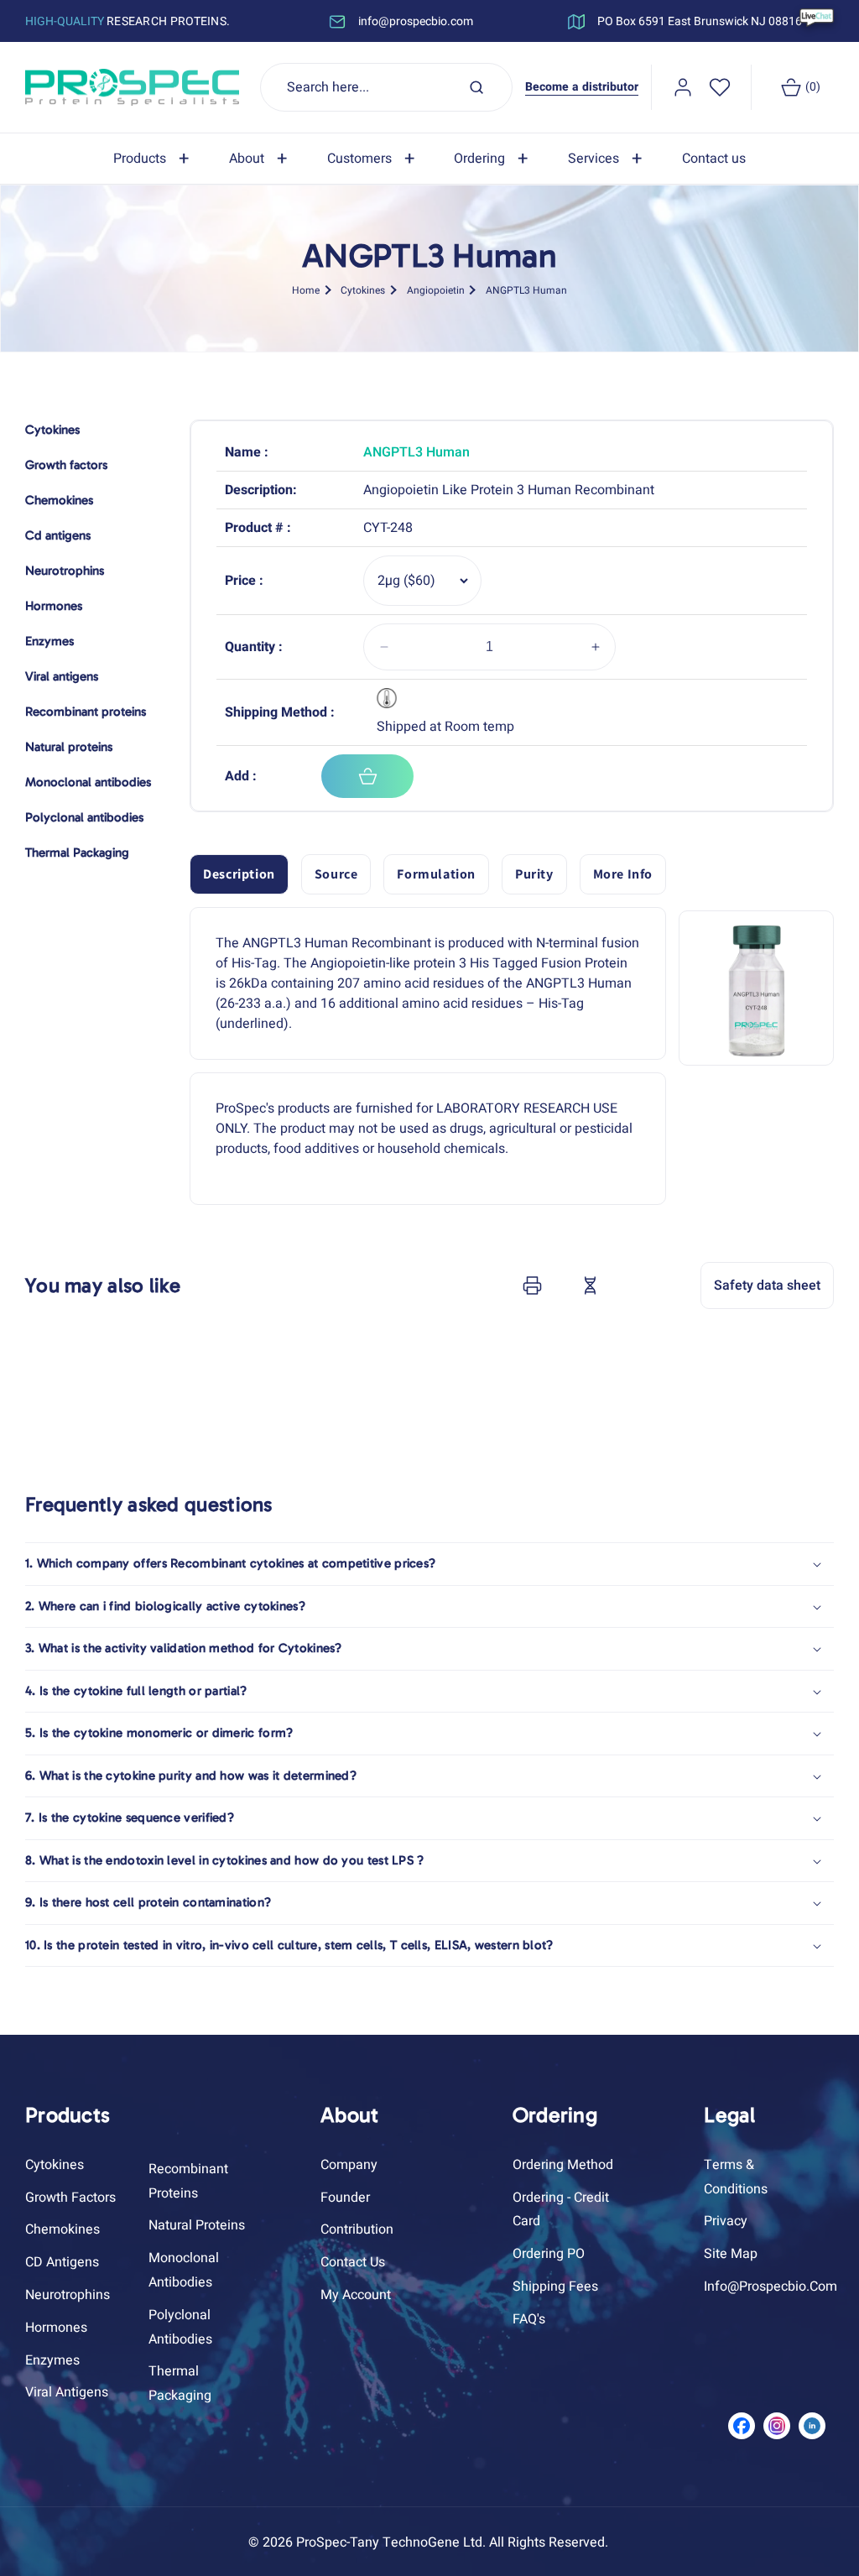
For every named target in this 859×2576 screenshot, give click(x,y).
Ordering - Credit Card (561, 2210)
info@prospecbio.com (770, 2287)
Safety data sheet (767, 1285)
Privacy (726, 2221)
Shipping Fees (555, 2287)
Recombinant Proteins (188, 2181)
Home (306, 290)
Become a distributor (582, 87)
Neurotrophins (68, 2295)
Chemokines (62, 2229)
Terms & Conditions (736, 2177)
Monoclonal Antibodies (184, 2270)
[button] (154, 159)
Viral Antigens (67, 2392)
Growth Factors (70, 2198)
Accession (632, 1285)
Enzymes (52, 2360)
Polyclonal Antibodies (180, 2327)
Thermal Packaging (180, 2383)
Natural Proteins (197, 2225)
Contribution (357, 2229)
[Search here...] (476, 87)
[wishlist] (720, 87)
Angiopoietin (436, 290)
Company (349, 2165)
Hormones (56, 2328)
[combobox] (387, 87)
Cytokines (363, 290)
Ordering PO (549, 2254)
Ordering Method (563, 2165)
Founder (345, 2198)
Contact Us (353, 2262)
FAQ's (529, 2319)
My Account (356, 2295)
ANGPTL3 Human (526, 290)
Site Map (731, 2254)
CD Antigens (62, 2262)
